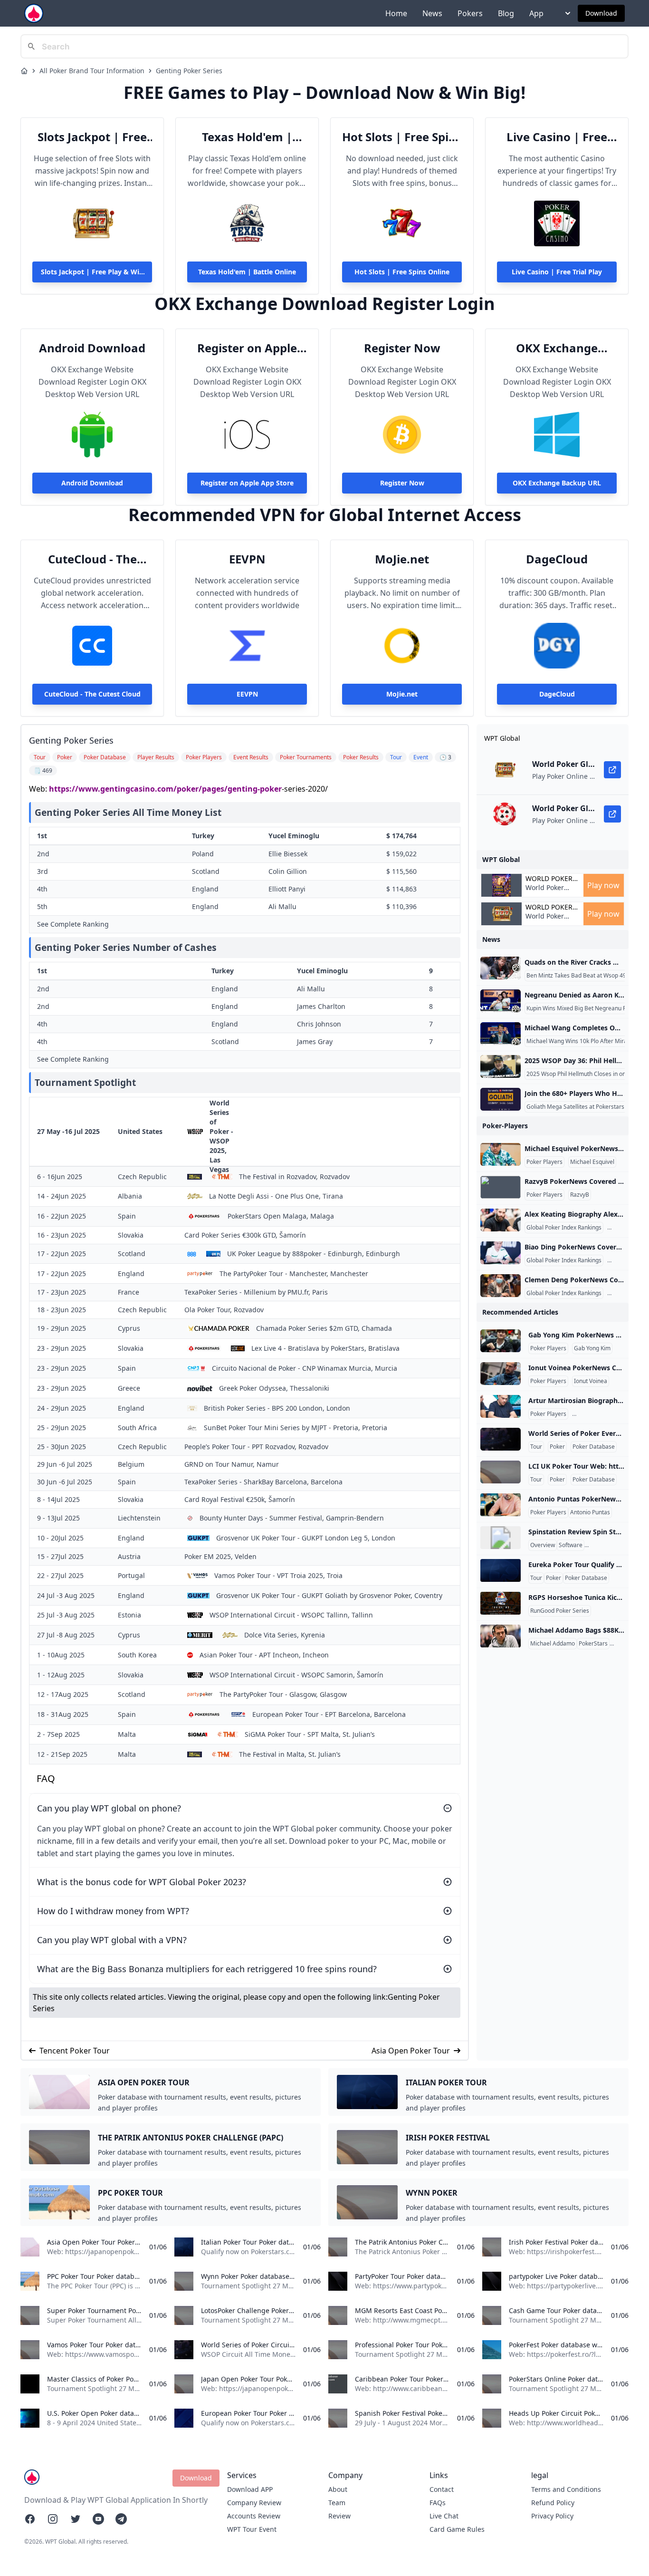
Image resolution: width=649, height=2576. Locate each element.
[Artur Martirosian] (501, 1406)
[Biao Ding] (501, 1253)
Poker (557, 1447)
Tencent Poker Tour (75, 2051)
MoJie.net (402, 559)
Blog (506, 13)
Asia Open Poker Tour (411, 2051)
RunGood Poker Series (560, 1611)
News (432, 13)
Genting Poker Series (189, 71)
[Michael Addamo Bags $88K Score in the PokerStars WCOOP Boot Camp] (501, 1636)
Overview (543, 1545)
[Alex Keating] (501, 1220)
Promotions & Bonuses (616, 1545)
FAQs (438, 2503)
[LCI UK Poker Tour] (501, 1472)
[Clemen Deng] (501, 1286)
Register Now (402, 348)
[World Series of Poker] (501, 1439)
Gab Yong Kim (592, 1348)
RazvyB (580, 1195)
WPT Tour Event (252, 2529)
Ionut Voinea (591, 1381)
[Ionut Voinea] (501, 1374)
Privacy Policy (552, 2516)
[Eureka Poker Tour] (501, 1570)
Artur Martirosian (597, 1414)
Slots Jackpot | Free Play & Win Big (92, 137)
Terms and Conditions (566, 2489)
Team (337, 2503)
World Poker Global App (549, 879)
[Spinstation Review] (501, 1538)
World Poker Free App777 (545, 892)
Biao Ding (622, 1260)
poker (271, 789)
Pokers (470, 13)
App (536, 13)
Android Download (92, 348)
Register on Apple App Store (247, 348)
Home (396, 13)
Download (601, 13)
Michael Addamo (553, 1644)
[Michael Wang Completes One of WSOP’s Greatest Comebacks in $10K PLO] (501, 1034)
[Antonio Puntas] (501, 1505)
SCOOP (621, 1644)
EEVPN (247, 559)
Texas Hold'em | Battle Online (247, 137)
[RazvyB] (501, 1187)
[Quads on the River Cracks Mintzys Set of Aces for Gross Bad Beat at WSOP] (501, 968)
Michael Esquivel (592, 1162)
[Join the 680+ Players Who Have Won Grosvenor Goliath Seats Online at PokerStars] (501, 1099)
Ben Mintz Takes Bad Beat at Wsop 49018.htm (587, 976)
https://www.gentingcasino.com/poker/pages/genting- (154, 789)
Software (571, 1545)
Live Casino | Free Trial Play (557, 137)
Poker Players (544, 1162)
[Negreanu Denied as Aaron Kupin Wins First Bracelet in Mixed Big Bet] (501, 1001)
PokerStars (593, 1644)
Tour (536, 1447)
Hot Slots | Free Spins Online (402, 137)
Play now (603, 885)
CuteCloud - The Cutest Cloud (92, 559)
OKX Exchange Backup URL (557, 348)
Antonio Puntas (590, 1512)
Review (339, 2516)
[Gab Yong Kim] (501, 1341)
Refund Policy (553, 2503)
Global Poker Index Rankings (564, 1228)
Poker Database (594, 1447)
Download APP (250, 2489)
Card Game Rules (457, 2529)
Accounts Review (254, 2516)
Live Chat (444, 2516)
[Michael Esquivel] (501, 1154)
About (338, 2489)
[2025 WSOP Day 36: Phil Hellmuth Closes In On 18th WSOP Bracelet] (501, 1066)
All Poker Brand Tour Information (92, 71)
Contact (442, 2489)
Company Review (254, 2503)
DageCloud (557, 559)
